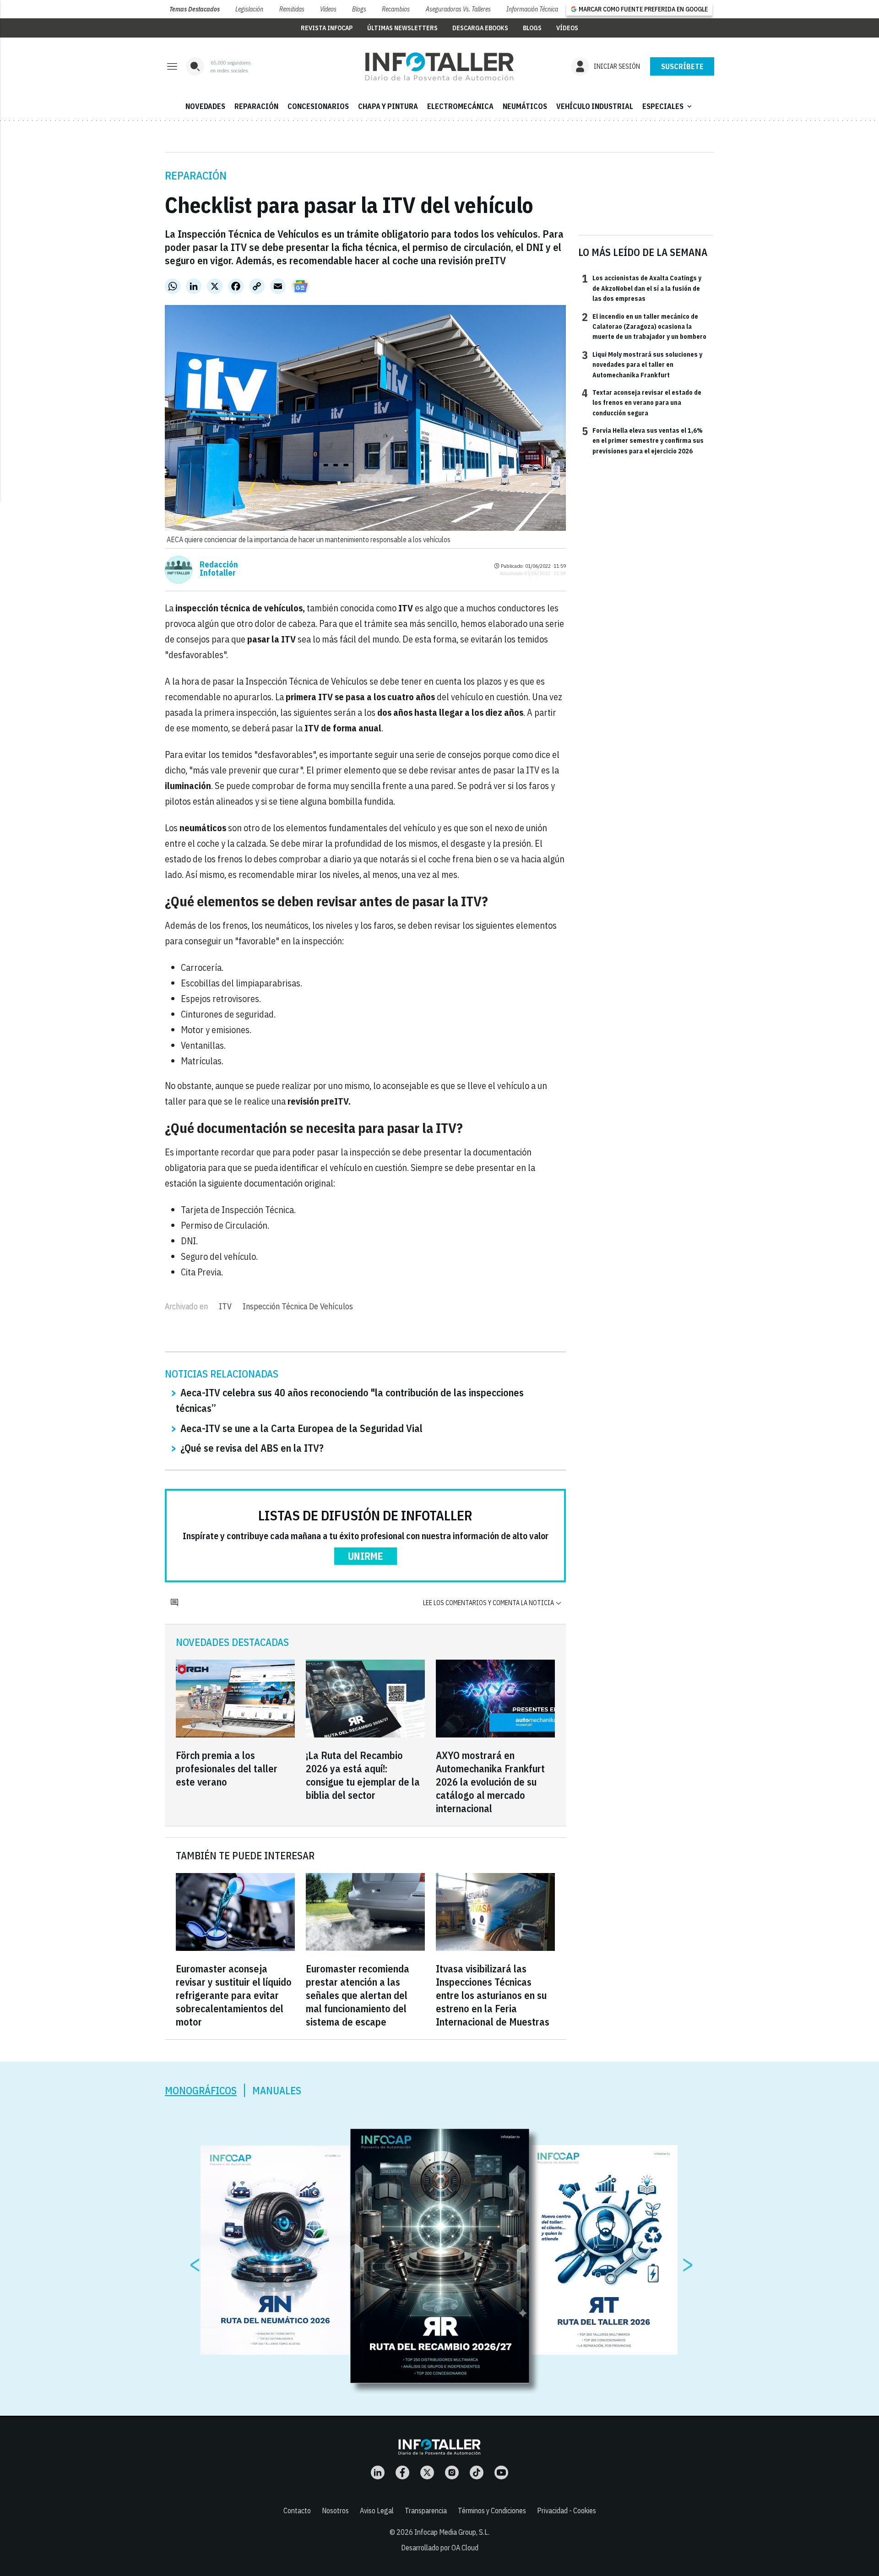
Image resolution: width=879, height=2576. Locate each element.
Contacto (297, 2511)
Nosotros (335, 2511)
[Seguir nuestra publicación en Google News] (300, 286)
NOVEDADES (205, 106)
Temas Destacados (195, 9)
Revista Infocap (327, 28)
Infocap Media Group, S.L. (452, 2532)
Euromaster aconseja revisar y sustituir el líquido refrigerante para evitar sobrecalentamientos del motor (234, 1995)
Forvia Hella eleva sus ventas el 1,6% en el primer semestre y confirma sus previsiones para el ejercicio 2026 (643, 440)
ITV (225, 1306)
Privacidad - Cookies (567, 2511)
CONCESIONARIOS (318, 106)
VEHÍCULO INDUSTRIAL (595, 106)
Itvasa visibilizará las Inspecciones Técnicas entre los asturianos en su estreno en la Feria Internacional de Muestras (493, 1995)
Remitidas (292, 9)
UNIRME (366, 1556)
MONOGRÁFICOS (201, 2090)
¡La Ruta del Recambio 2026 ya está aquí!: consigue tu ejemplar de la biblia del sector (363, 1775)
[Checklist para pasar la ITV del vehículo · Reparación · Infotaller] (439, 66)
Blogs (359, 9)
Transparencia (426, 2511)
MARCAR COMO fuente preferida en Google (643, 9)
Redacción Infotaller (219, 569)
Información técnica (532, 9)
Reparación (196, 175)
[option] (440, 2256)
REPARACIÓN (256, 106)
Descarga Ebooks (480, 28)
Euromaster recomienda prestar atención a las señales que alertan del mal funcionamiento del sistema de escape (358, 1995)
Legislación (249, 9)
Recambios (396, 9)
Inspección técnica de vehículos (298, 1306)
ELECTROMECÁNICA (460, 106)
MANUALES (277, 2090)
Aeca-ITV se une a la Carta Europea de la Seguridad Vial (301, 1428)
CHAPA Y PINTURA (388, 106)
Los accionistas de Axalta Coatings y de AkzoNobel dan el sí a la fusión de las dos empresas (642, 288)
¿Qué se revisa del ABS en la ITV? (252, 1448)
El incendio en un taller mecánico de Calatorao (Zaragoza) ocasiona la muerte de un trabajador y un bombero (644, 326)
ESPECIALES (668, 106)
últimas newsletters (402, 28)
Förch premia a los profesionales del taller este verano (227, 1768)
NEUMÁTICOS (525, 106)
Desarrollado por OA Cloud (440, 2548)
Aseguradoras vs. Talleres (458, 9)
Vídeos (328, 9)
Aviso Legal (377, 2511)
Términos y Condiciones (492, 2511)
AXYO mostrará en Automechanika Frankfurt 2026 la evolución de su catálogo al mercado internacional (490, 1782)
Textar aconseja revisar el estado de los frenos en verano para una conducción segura (642, 402)
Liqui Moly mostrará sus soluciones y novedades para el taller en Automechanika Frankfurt (642, 364)
